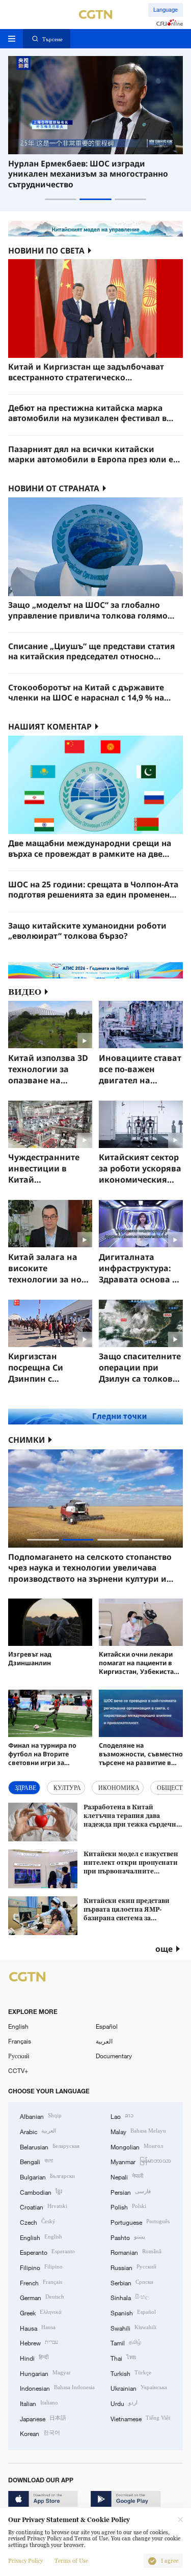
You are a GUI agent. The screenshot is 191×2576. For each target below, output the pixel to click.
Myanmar (141, 2161)
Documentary (114, 2056)
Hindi (34, 2357)
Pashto (128, 2237)
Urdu (124, 2403)
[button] (61, 199)
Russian (133, 2267)
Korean (40, 2433)
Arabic (38, 2131)
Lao (122, 2116)
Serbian (132, 2282)
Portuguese (140, 2221)
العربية (104, 2041)
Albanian (41, 2116)
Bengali (36, 2161)
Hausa (38, 2327)
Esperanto (47, 2251)
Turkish (131, 2373)
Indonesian (57, 2387)
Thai (123, 2357)
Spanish (133, 2312)
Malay (138, 2131)
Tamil (126, 2342)
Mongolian (137, 2146)
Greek (41, 2312)
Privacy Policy (25, 2561)
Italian (39, 2403)
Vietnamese (140, 2418)
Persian (131, 2191)
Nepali (127, 2176)
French (41, 2282)
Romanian (136, 2251)
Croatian (44, 2206)
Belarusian (50, 2146)
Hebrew (39, 2342)
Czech (38, 2221)
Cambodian (41, 2191)
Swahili (133, 2327)
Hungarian (45, 2373)
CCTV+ (18, 2070)
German (42, 2297)
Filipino (41, 2267)
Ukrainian (139, 2387)
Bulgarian (47, 2176)
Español (107, 2026)
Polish (128, 2206)
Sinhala (130, 2297)
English (18, 2026)
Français (20, 2041)
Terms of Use (71, 2561)
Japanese (43, 2418)
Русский (19, 2056)
